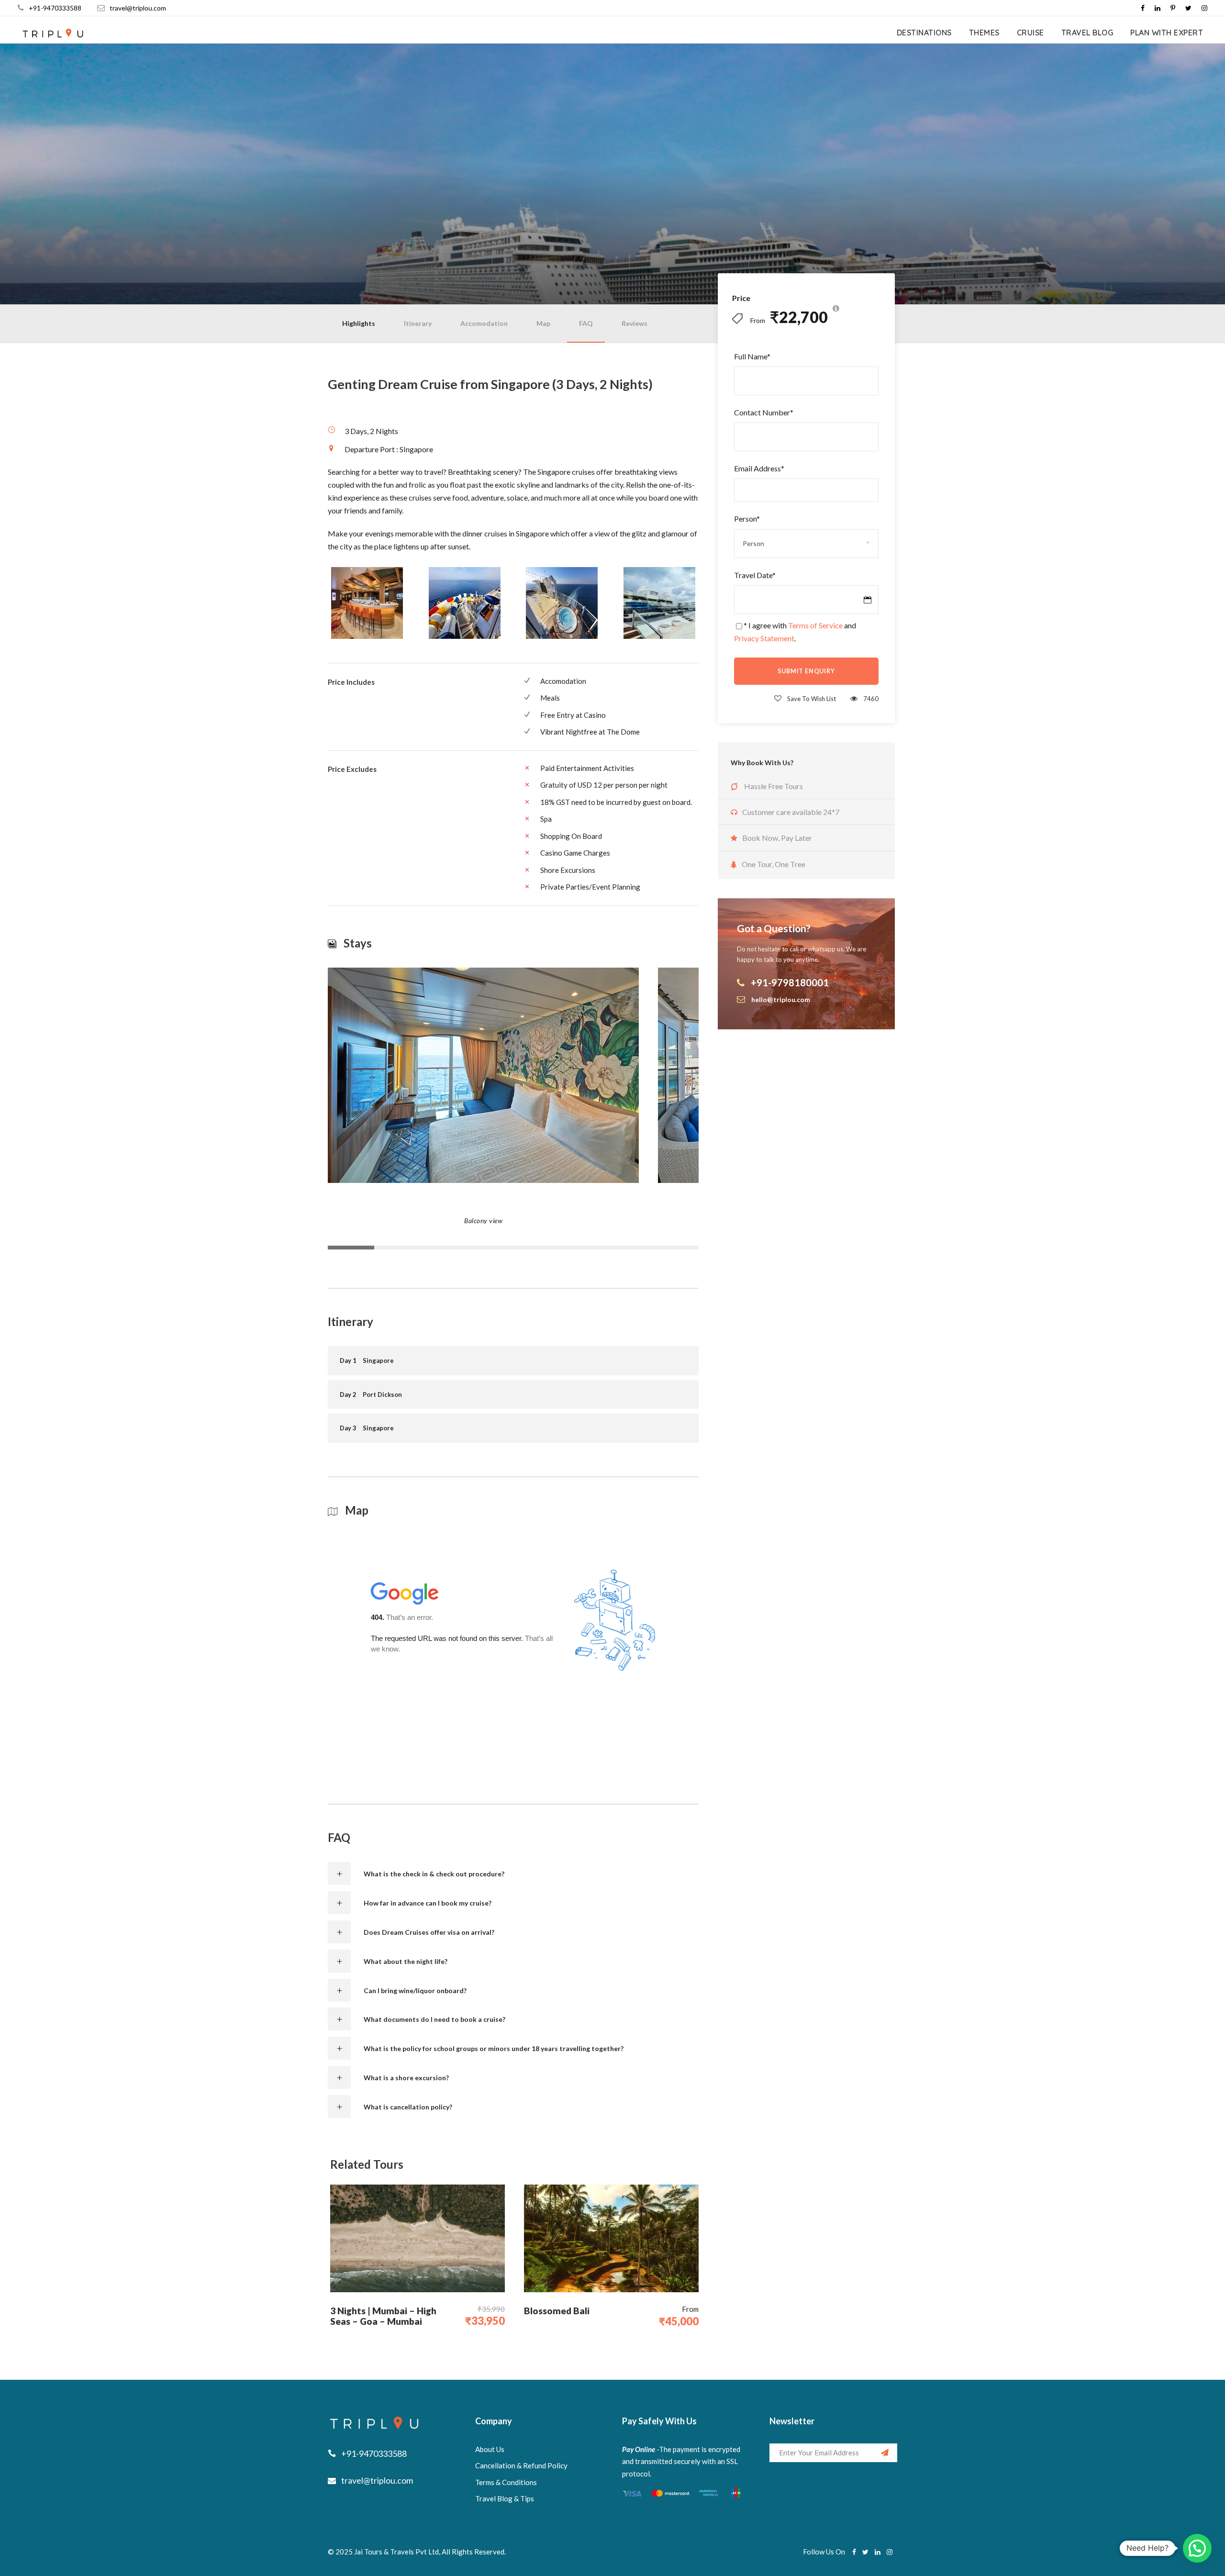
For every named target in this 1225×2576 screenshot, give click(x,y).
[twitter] (1188, 8)
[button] (1197, 2548)
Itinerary (418, 323)
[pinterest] (1173, 8)
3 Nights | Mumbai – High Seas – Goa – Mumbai (383, 2316)
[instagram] (1204, 8)
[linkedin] (1158, 8)
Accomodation (484, 323)
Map (543, 323)
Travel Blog (1087, 33)
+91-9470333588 (55, 8)
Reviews (635, 323)
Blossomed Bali (557, 2311)
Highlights (359, 323)
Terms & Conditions (506, 2482)
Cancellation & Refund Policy (521, 2465)
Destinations (924, 33)
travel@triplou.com (138, 8)
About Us (490, 2449)
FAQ (586, 323)
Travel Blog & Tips (505, 2498)
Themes (984, 33)
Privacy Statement (764, 638)
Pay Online (639, 2449)
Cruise (1030, 33)
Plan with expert (1167, 33)
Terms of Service (815, 625)
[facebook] (1143, 8)
